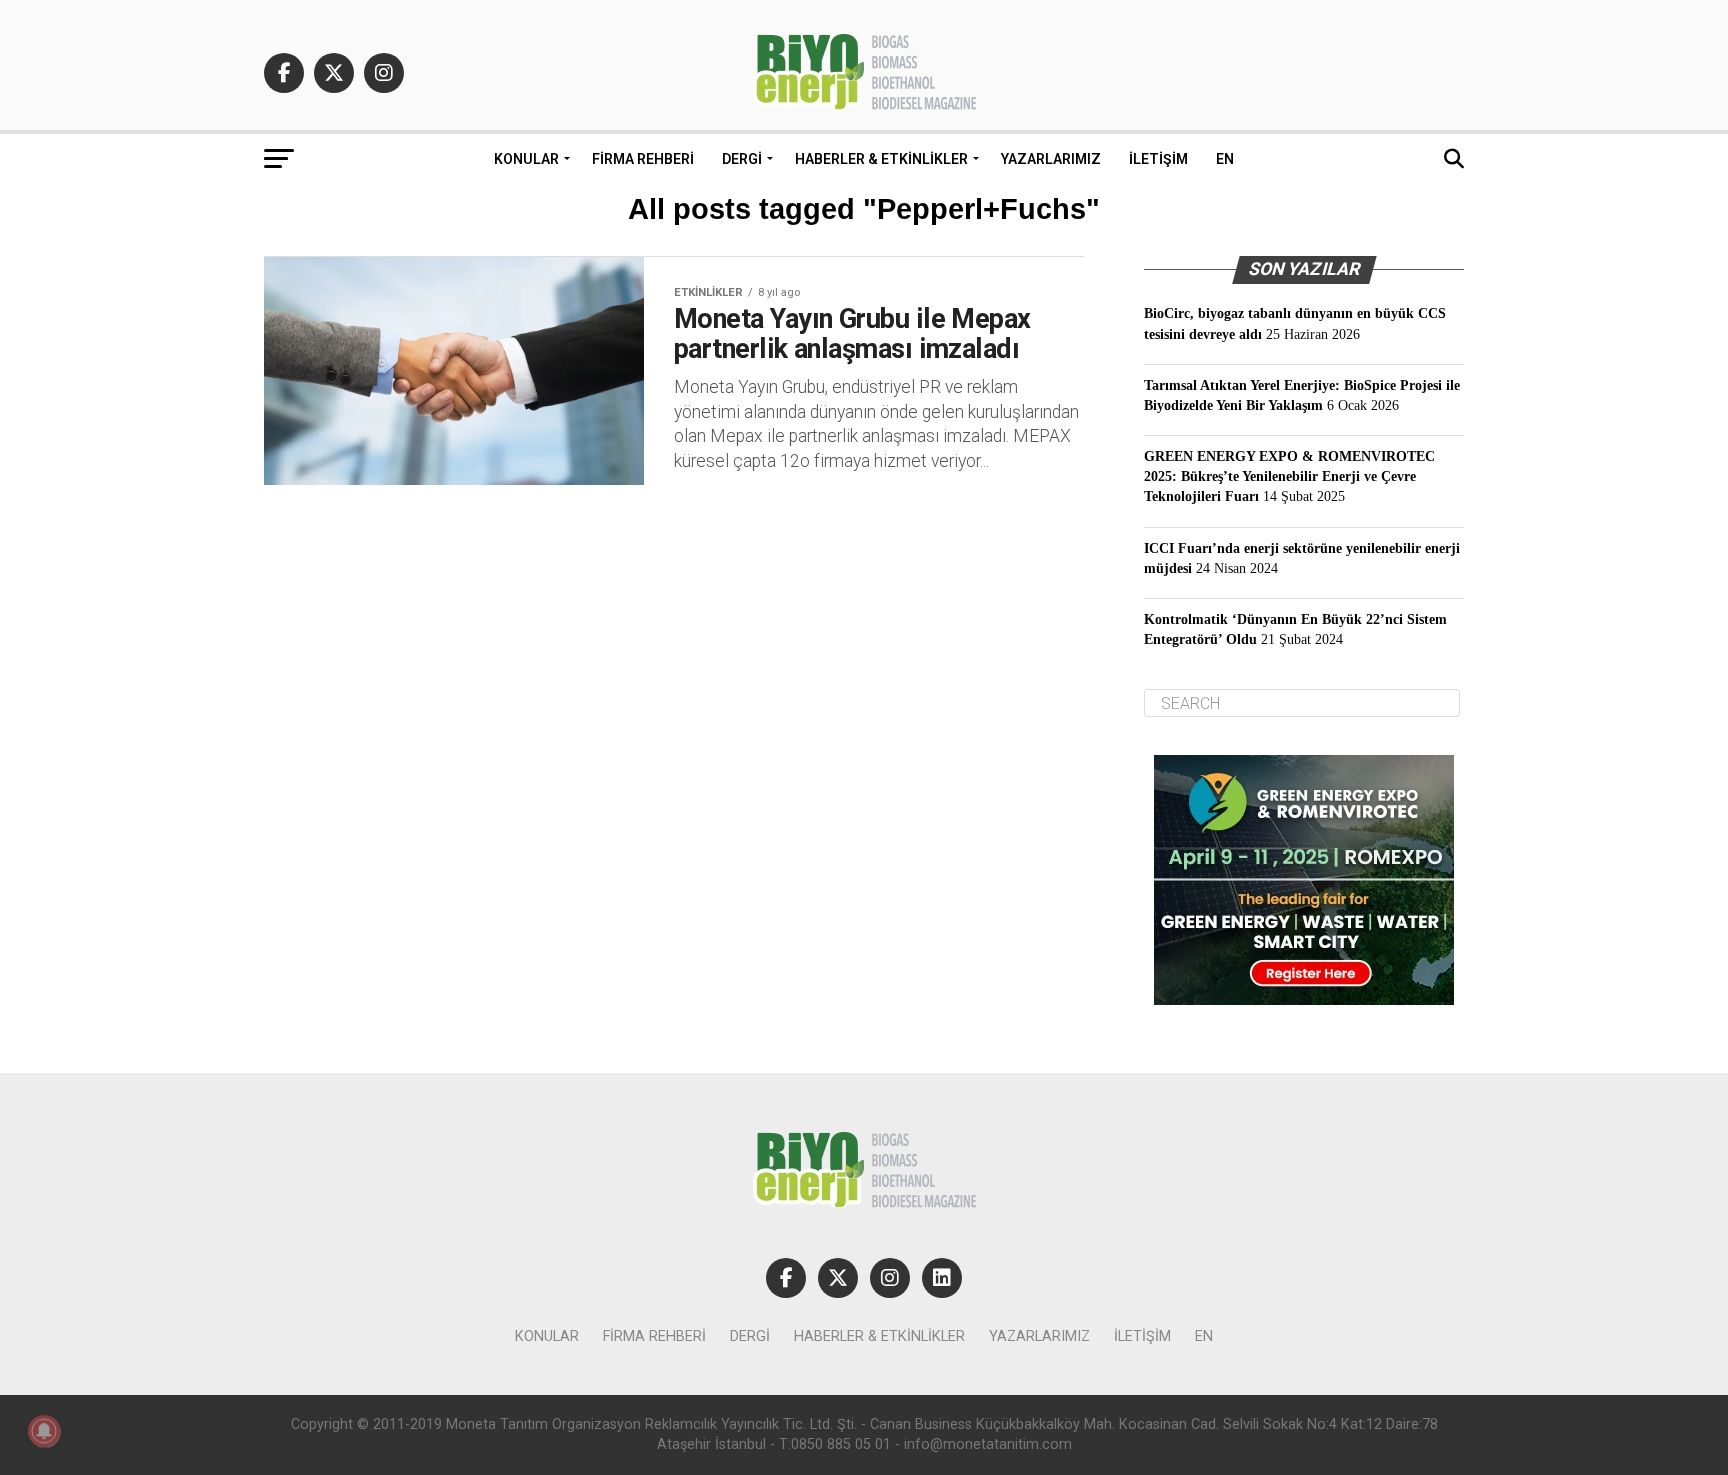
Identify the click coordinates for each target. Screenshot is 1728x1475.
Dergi (742, 159)
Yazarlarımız (1051, 159)
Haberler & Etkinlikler (881, 159)
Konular (526, 159)
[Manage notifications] (44, 1431)
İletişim (1158, 159)
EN (1225, 159)
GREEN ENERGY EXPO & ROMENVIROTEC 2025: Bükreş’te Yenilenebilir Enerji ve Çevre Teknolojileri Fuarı (1289, 476)
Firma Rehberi (643, 159)
